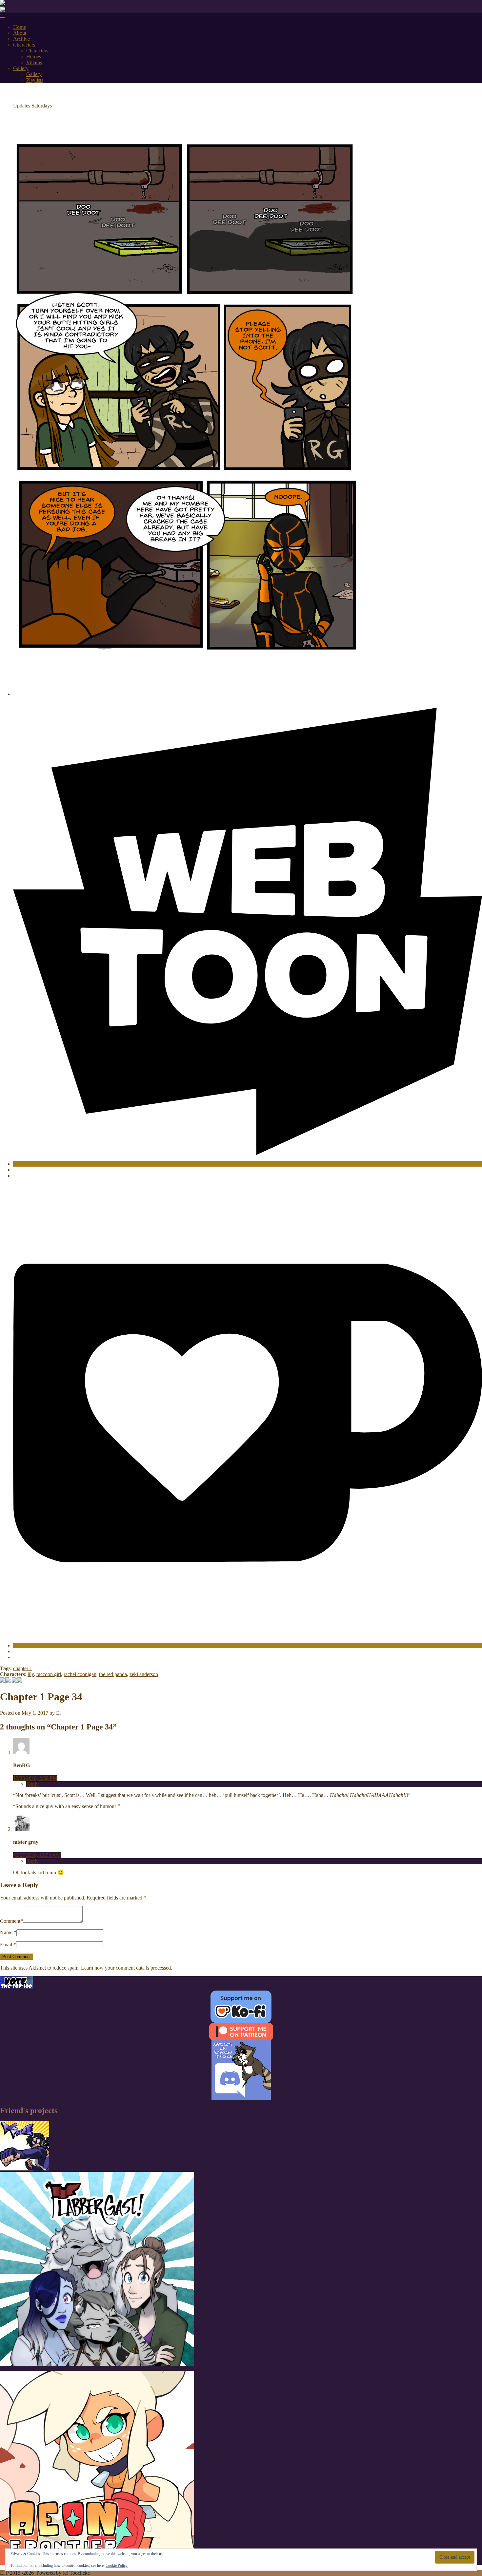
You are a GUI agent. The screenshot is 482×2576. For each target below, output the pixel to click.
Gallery (21, 68)
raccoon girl (49, 1674)
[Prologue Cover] (3, 1681)
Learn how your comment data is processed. (127, 1968)
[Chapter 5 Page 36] (20, 1681)
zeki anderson (144, 1674)
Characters (24, 45)
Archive (21, 39)
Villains (34, 62)
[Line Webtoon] (248, 1164)
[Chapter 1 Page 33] (8, 1681)
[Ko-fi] (248, 1645)
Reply (32, 1784)
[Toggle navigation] (2, 18)
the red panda (113, 1674)
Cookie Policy (117, 2566)
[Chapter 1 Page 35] (14, 1681)
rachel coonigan (80, 1674)
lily (31, 1674)
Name (6, 1932)
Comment (10, 1921)
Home (20, 27)
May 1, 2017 (35, 1713)
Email (6, 1945)
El (58, 1713)
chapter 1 (23, 1668)
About (20, 33)
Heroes (34, 57)
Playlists (35, 80)
